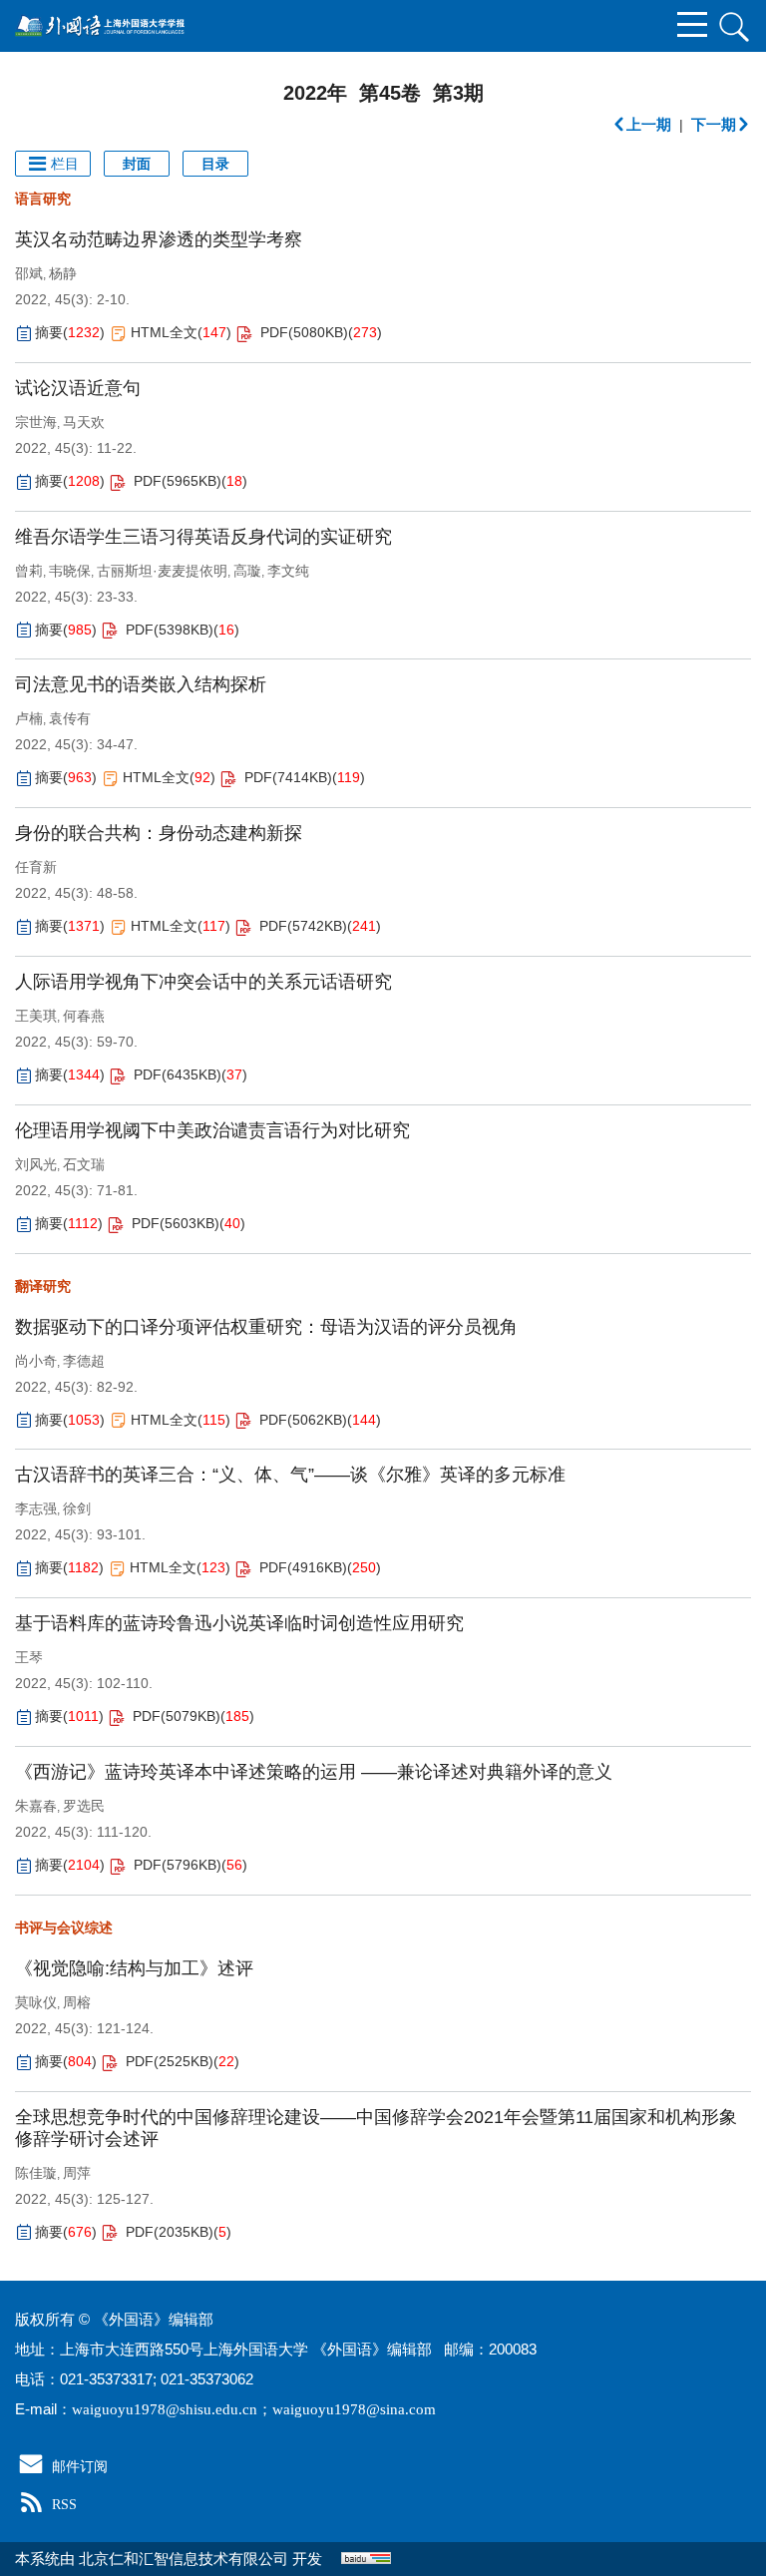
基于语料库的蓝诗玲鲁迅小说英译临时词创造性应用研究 (239, 1623)
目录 (215, 164)
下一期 (714, 124)
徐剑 (77, 1508)
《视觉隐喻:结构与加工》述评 (134, 1968)
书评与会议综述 (64, 1928)
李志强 (36, 1508)
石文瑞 (84, 1164)
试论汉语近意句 (78, 388)
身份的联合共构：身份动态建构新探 (159, 833)
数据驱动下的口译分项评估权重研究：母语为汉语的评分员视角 (266, 1327)
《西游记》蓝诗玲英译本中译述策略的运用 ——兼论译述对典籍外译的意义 (314, 1772)
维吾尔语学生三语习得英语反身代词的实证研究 (203, 537)
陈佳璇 (36, 2173)
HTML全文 (164, 332)
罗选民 (84, 1806)
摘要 (49, 332)
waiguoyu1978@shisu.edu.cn (165, 2409)
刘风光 (36, 1164)
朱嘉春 (36, 1806)
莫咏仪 (36, 2002)
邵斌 (29, 273)
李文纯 (288, 571)
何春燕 (84, 1016)
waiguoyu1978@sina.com (354, 2409)
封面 (137, 164)
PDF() (304, 332)
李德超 (84, 1361)
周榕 (77, 2002)
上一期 (649, 124)
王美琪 (36, 1016)
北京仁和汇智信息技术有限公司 (184, 2559)
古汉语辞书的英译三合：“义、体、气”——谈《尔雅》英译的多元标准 (290, 1475)
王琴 (29, 1657)
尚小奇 (36, 1361)
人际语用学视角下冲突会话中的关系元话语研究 (203, 982)
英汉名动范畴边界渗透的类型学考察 (159, 239)
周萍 (77, 2173)
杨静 (63, 273)
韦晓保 (70, 571)
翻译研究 (43, 1286)
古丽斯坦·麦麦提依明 (162, 571)
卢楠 (29, 718)
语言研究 (43, 199)
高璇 (247, 571)
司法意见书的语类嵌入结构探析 (141, 684)
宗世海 (36, 422)
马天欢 (84, 422)
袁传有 (70, 718)
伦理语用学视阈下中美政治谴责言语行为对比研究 (212, 1130)
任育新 (36, 867)
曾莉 (29, 571)
